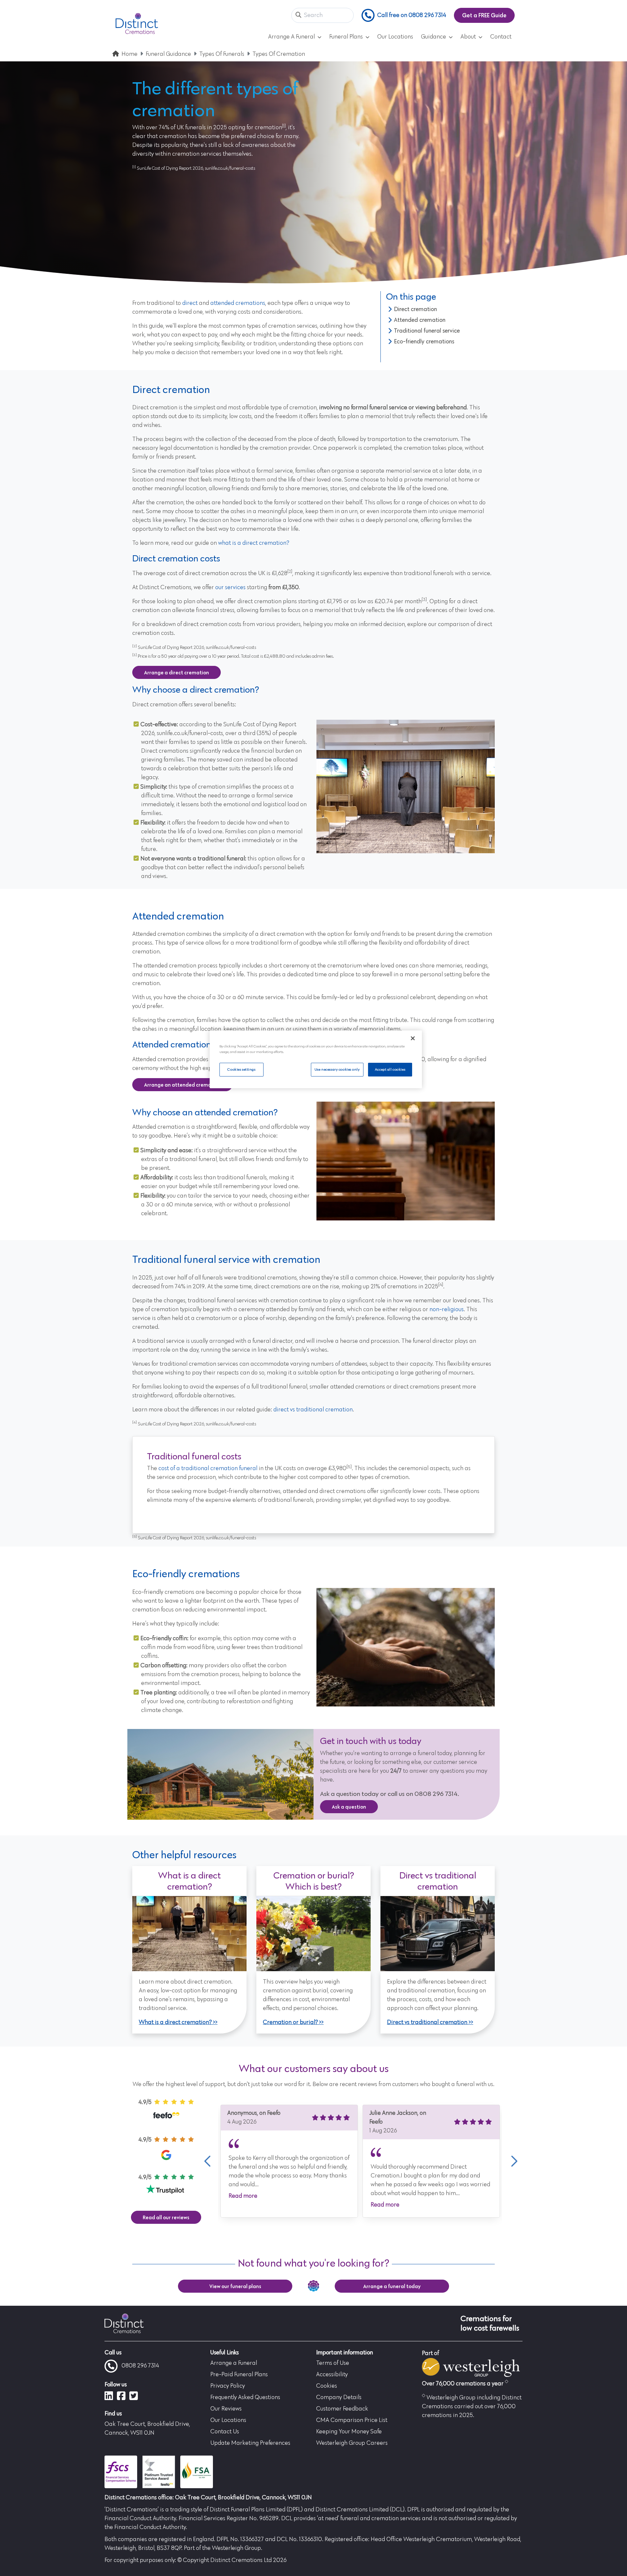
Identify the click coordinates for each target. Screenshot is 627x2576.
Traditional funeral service (427, 331)
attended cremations (238, 303)
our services (230, 588)
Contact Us (225, 2432)
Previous (207, 2161)
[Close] (413, 1038)
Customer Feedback (342, 2409)
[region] (316, 1059)
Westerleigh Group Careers (352, 2443)
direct (190, 303)
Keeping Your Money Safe (349, 2432)
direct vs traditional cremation (313, 1410)
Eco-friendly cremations (424, 341)
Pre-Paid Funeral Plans (239, 2375)
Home (129, 54)
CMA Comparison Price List (352, 2420)
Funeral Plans (346, 37)
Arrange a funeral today (392, 2286)
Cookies (327, 2386)
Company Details (339, 2397)
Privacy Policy (228, 2386)
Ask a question (349, 1807)
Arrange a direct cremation (177, 672)
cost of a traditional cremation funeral (208, 1469)
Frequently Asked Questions (245, 2397)
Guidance (434, 37)
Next (513, 2161)
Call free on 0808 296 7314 (412, 15)
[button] (298, 16)
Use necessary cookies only (337, 1069)
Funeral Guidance (168, 54)
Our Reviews (226, 2409)
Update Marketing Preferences (250, 2443)
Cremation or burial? (290, 2022)
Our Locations (395, 37)
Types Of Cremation (279, 54)
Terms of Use (333, 2363)
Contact (501, 37)
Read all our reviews (166, 2217)
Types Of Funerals (222, 54)
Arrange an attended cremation (182, 1085)
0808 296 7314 (140, 2366)
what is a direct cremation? (254, 543)
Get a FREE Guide (484, 15)
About (468, 37)
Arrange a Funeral (234, 2363)
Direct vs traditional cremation (427, 2022)
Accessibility (332, 2375)
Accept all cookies (390, 1069)
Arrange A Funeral (291, 37)
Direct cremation (415, 309)
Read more (243, 2196)
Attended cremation (420, 320)
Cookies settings (241, 1069)
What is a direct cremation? (175, 2022)
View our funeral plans (235, 2286)
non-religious (447, 1310)
